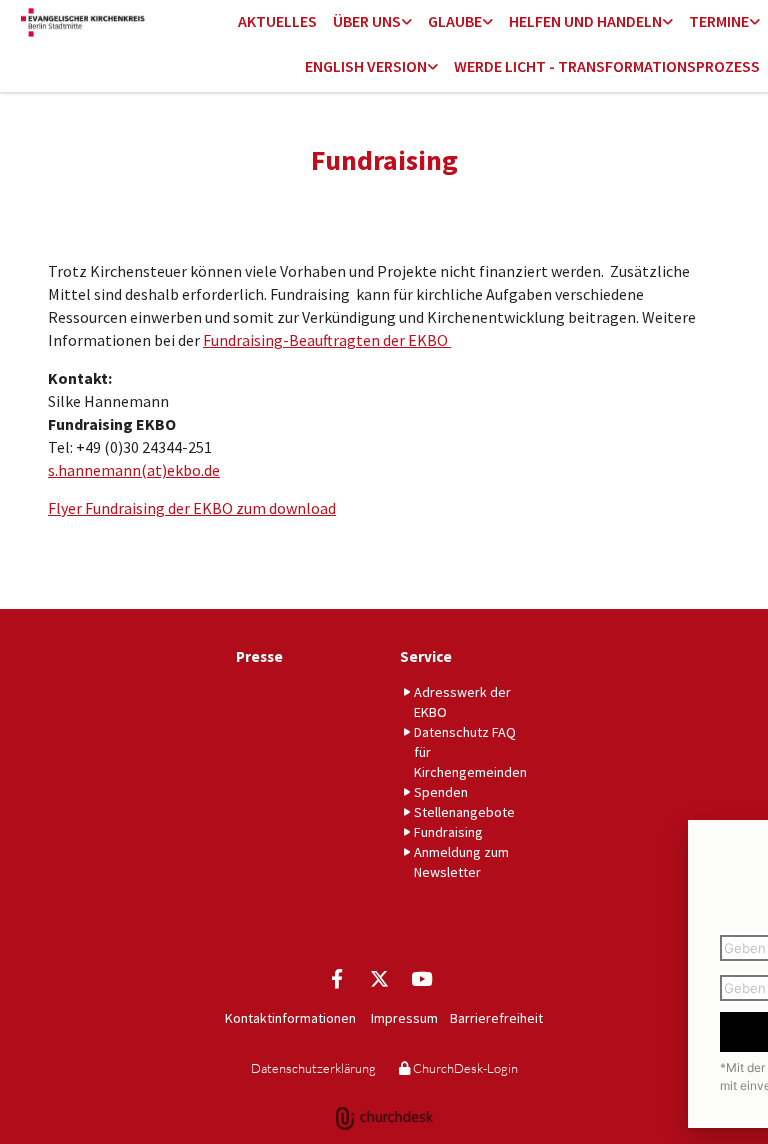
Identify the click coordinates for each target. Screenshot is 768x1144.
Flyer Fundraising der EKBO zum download (192, 508)
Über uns (367, 21)
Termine (719, 21)
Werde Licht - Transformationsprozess (607, 66)
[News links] (433, 67)
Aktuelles (277, 21)
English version (366, 66)
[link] (372, 22)
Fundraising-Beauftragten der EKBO (327, 340)
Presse (259, 656)
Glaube (455, 21)
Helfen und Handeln (585, 21)
